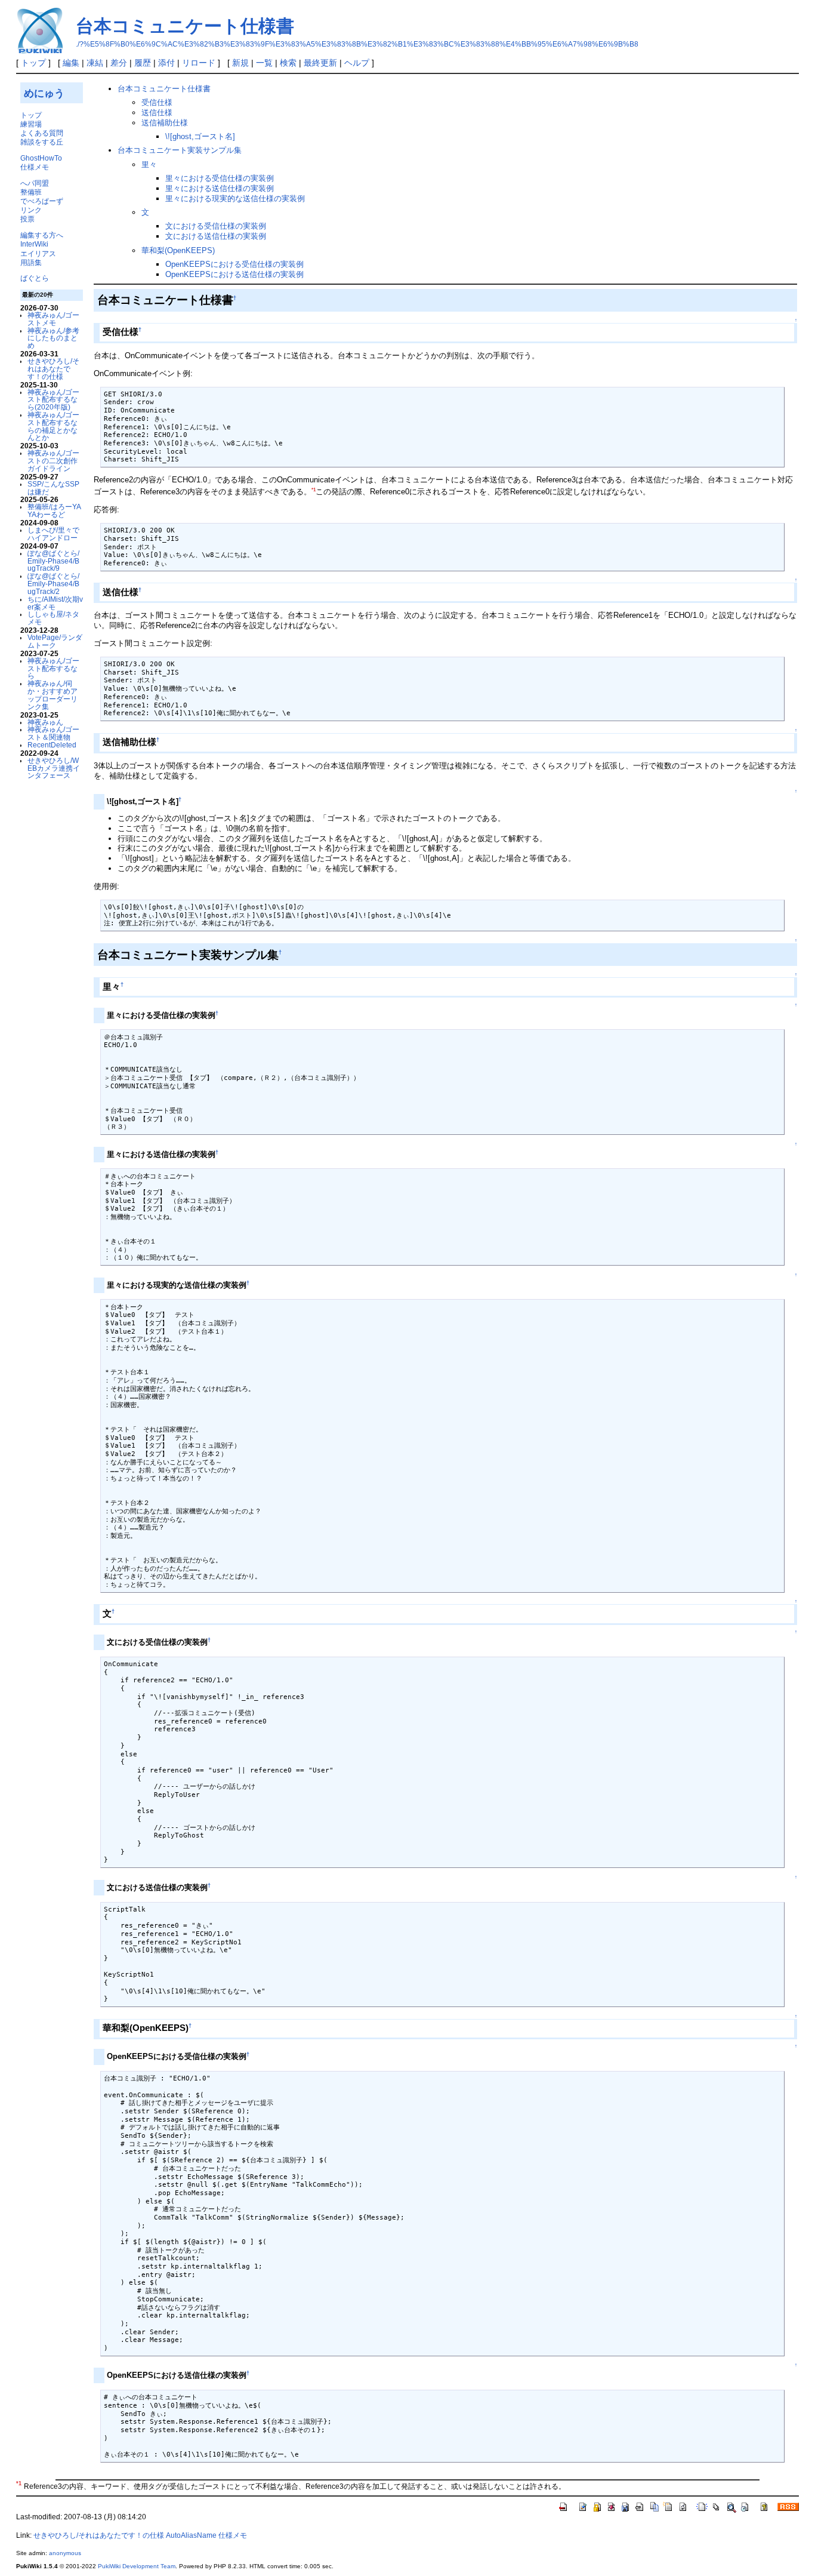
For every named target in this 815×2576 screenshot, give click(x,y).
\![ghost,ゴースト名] (200, 136)
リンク (31, 210)
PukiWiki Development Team (137, 2566)
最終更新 (320, 63)
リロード (199, 63)
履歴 (143, 63)
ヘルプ (357, 63)
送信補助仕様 (165, 123)
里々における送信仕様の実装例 (220, 188)
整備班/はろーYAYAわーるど (54, 510)
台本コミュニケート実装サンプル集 (180, 150)
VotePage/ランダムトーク (55, 641)
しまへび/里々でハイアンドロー (53, 534)
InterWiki (34, 244)
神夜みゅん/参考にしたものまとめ (53, 338)
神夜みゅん (45, 722)
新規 (240, 63)
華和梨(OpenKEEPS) (178, 250)
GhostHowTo (41, 158)
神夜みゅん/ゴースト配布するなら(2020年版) (53, 400)
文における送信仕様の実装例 (216, 236)
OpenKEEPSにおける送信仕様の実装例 (234, 274)
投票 (27, 219)
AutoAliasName (191, 2535)
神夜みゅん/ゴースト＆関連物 (53, 733)
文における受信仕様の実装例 (216, 226)
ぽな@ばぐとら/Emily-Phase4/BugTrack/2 (53, 584)
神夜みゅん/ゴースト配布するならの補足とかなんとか (53, 426)
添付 (166, 63)
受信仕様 (157, 102)
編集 (71, 63)
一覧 (264, 63)
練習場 (31, 124)
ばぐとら (35, 278)
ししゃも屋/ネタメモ (53, 618)
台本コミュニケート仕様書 (185, 26)
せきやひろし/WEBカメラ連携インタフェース (54, 768)
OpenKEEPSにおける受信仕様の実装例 (234, 264)
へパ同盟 (35, 183)
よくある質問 (42, 133)
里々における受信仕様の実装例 (220, 178)
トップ (33, 63)
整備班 (31, 192)
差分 (119, 63)
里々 (149, 164)
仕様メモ (35, 167)
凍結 (95, 63)
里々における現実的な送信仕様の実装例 (235, 198)
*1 (314, 490)
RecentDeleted (52, 745)
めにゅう (44, 93)
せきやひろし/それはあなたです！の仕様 (53, 369)
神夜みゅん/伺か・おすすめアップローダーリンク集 (53, 695)
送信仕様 (157, 113)
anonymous (65, 2553)
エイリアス (38, 253)
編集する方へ (42, 235)
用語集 (31, 262)
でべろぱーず (42, 201)
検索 (288, 63)
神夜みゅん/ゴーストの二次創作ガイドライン (53, 461)
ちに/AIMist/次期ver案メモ (55, 603)
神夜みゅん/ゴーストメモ (53, 319)
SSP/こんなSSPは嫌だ (53, 488)
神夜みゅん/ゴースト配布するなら (53, 668)
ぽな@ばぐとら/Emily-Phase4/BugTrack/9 (53, 561)
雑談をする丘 (42, 142)
